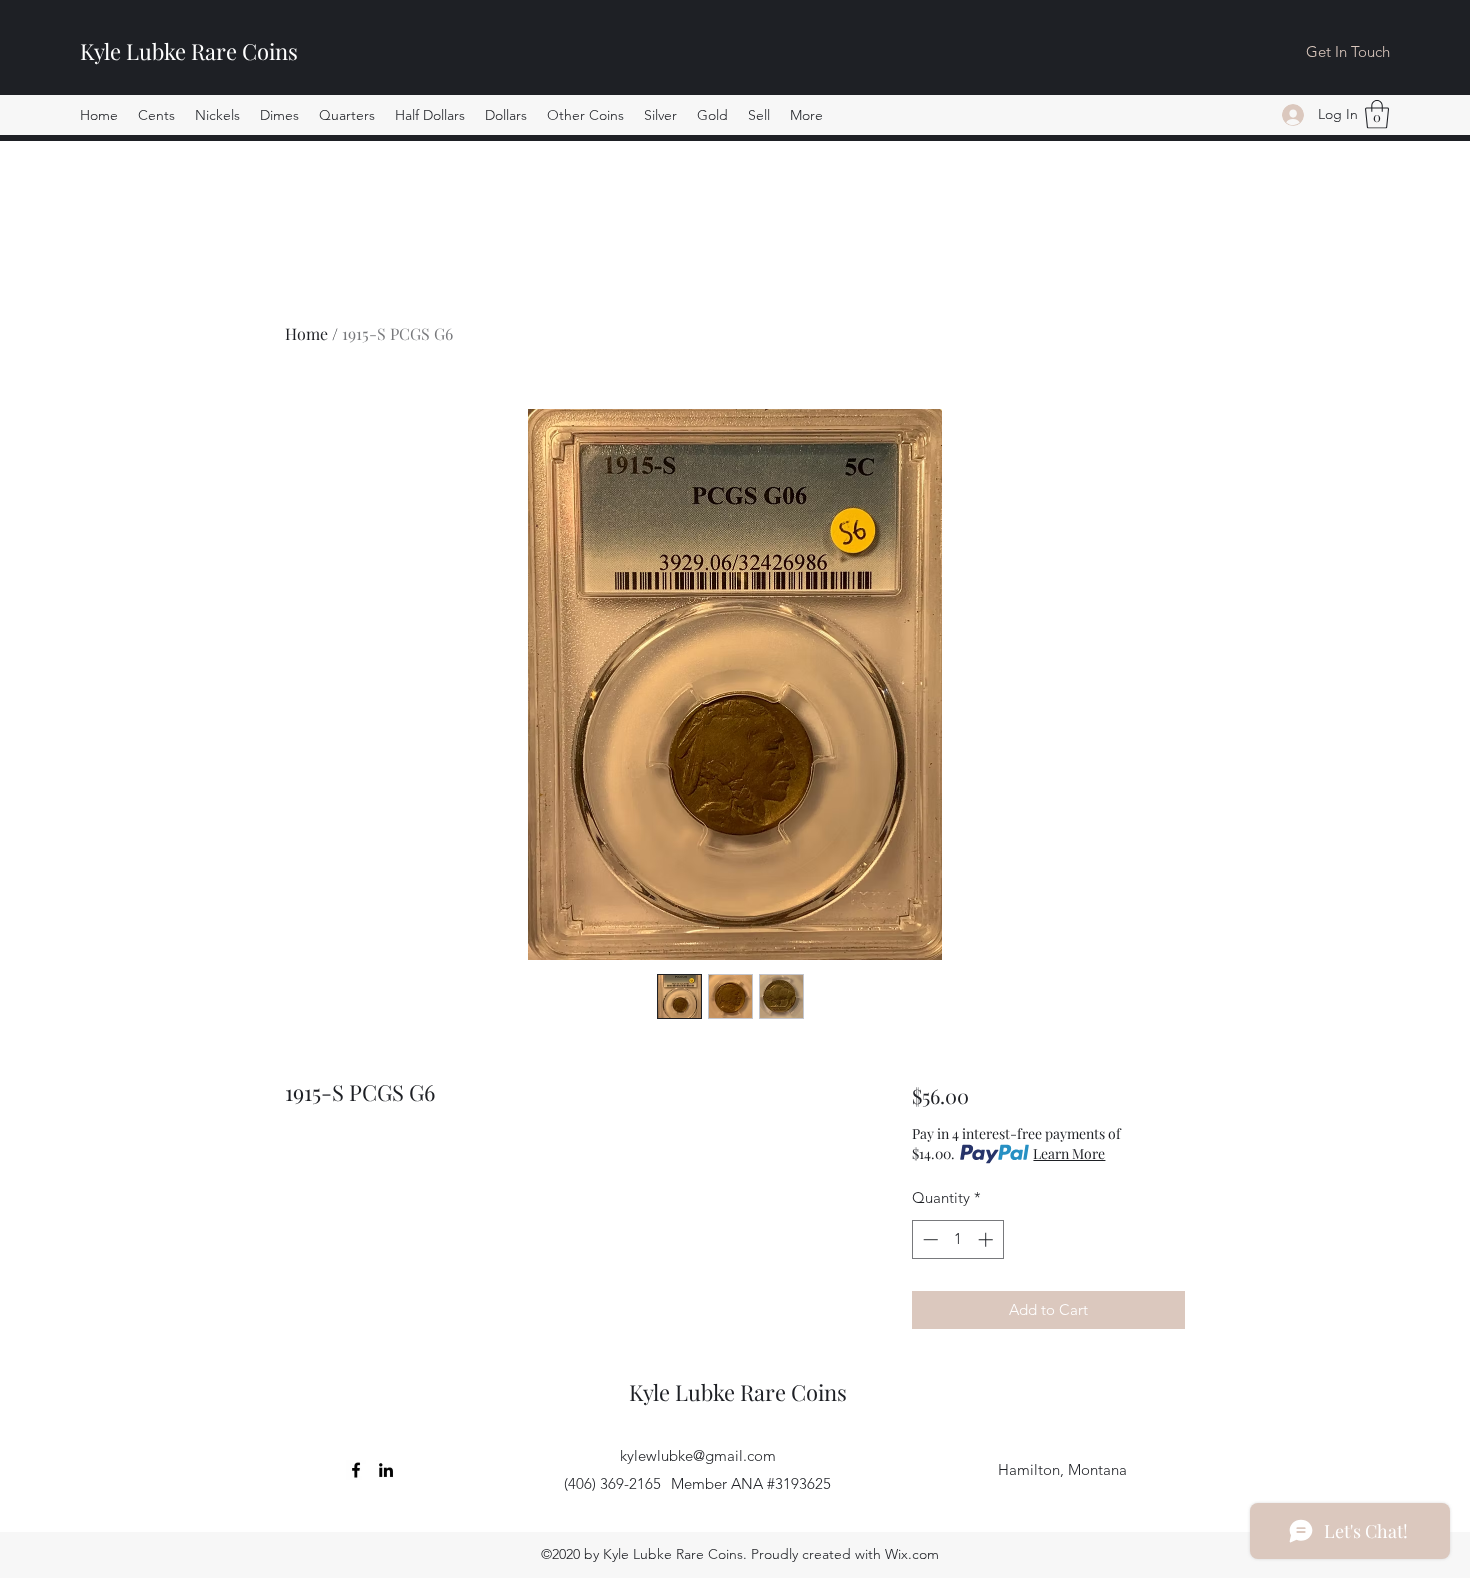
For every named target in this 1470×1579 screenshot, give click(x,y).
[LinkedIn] (386, 1470)
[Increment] (987, 1239)
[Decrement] (928, 1239)
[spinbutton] (957, 1239)
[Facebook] (356, 1470)
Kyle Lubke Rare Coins (189, 51)
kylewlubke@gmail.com (698, 1455)
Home (306, 333)
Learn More (1069, 1153)
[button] (156, 115)
